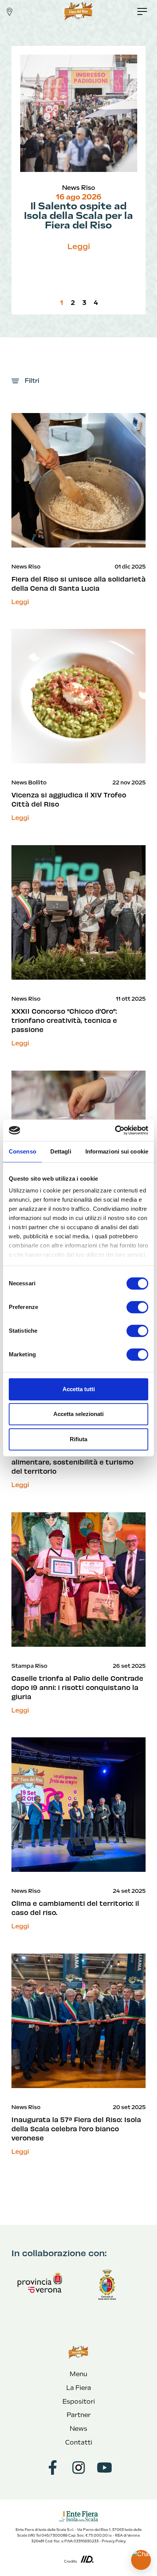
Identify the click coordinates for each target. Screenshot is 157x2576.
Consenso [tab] (22, 1151)
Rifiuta (78, 1439)
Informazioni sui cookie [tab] (117, 1151)
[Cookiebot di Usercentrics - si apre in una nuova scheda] (115, 1130)
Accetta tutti (79, 1389)
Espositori (79, 2402)
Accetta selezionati (78, 1414)
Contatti (79, 2442)
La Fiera (79, 2388)
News (78, 2429)
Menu (78, 2374)
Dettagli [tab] (61, 1151)
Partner (79, 2415)
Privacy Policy (114, 2541)
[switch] (137, 1307)
